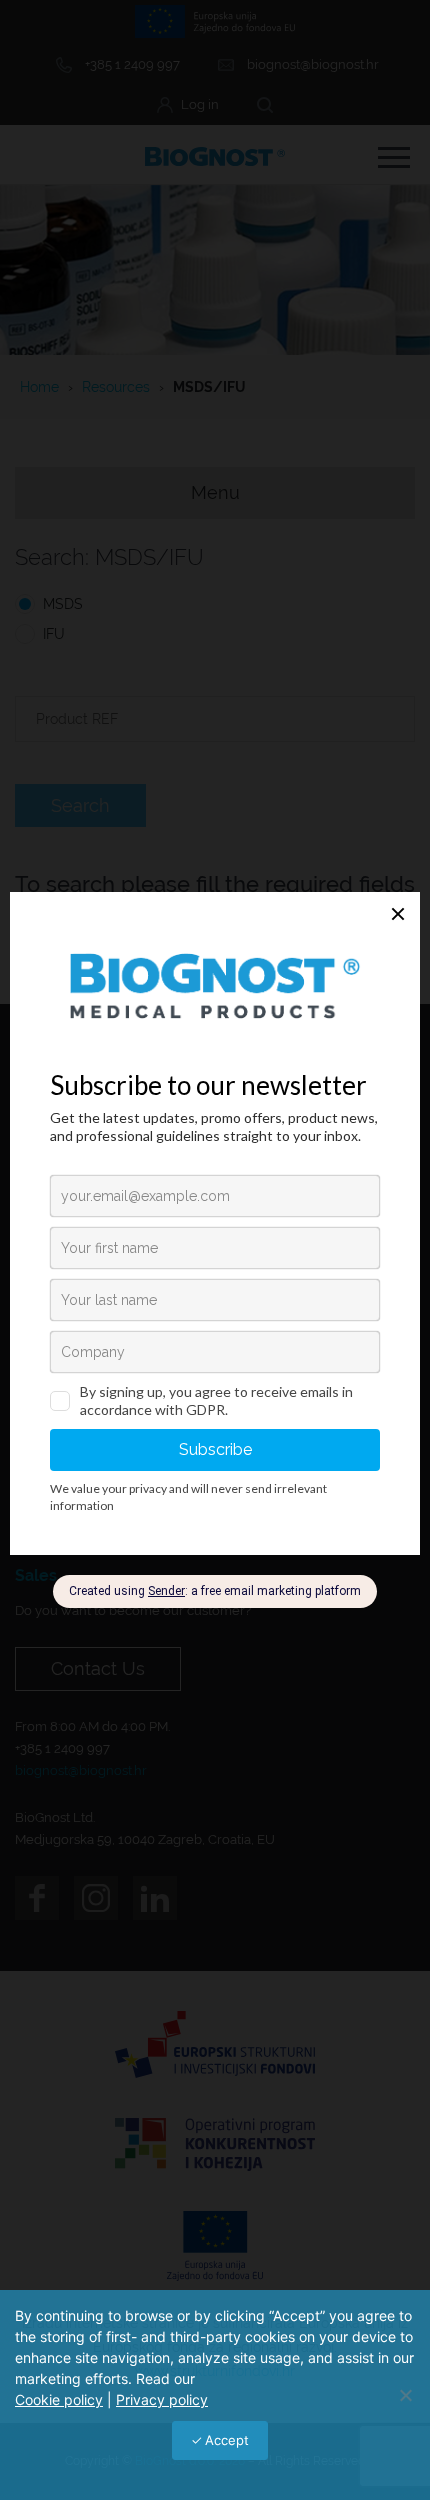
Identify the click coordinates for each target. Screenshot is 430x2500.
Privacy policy (162, 2399)
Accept (227, 2440)
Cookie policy (59, 2399)
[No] (405, 2395)
